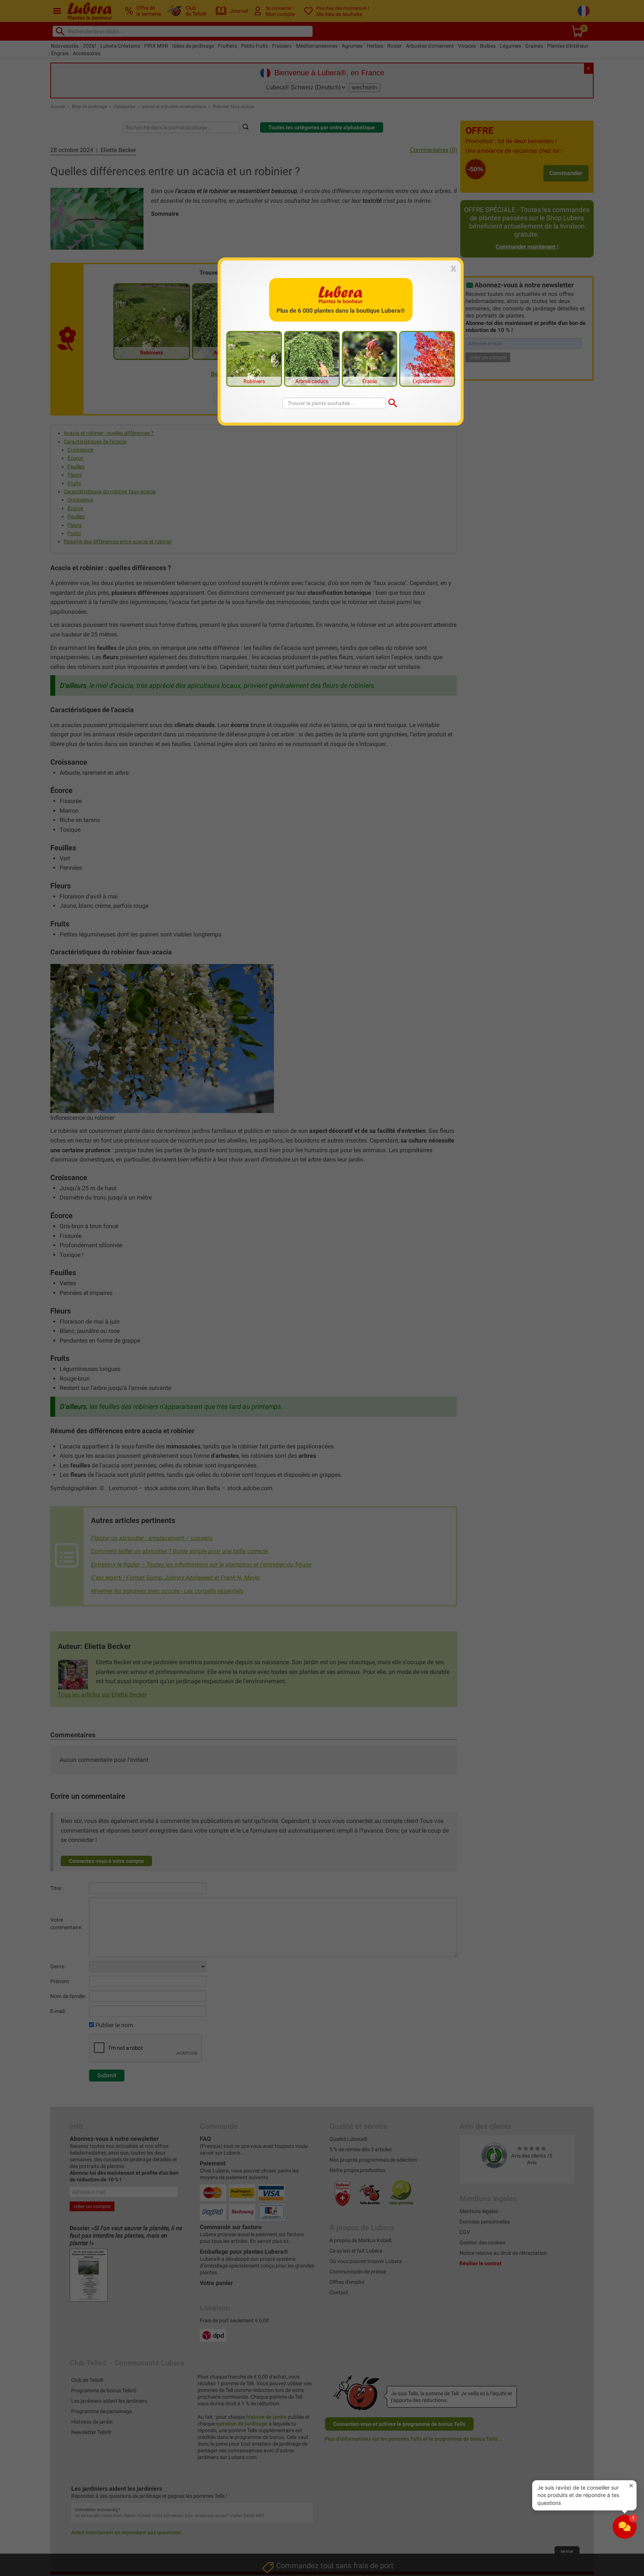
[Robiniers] (254, 358)
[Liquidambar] (427, 358)
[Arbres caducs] (312, 358)
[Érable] (370, 358)
